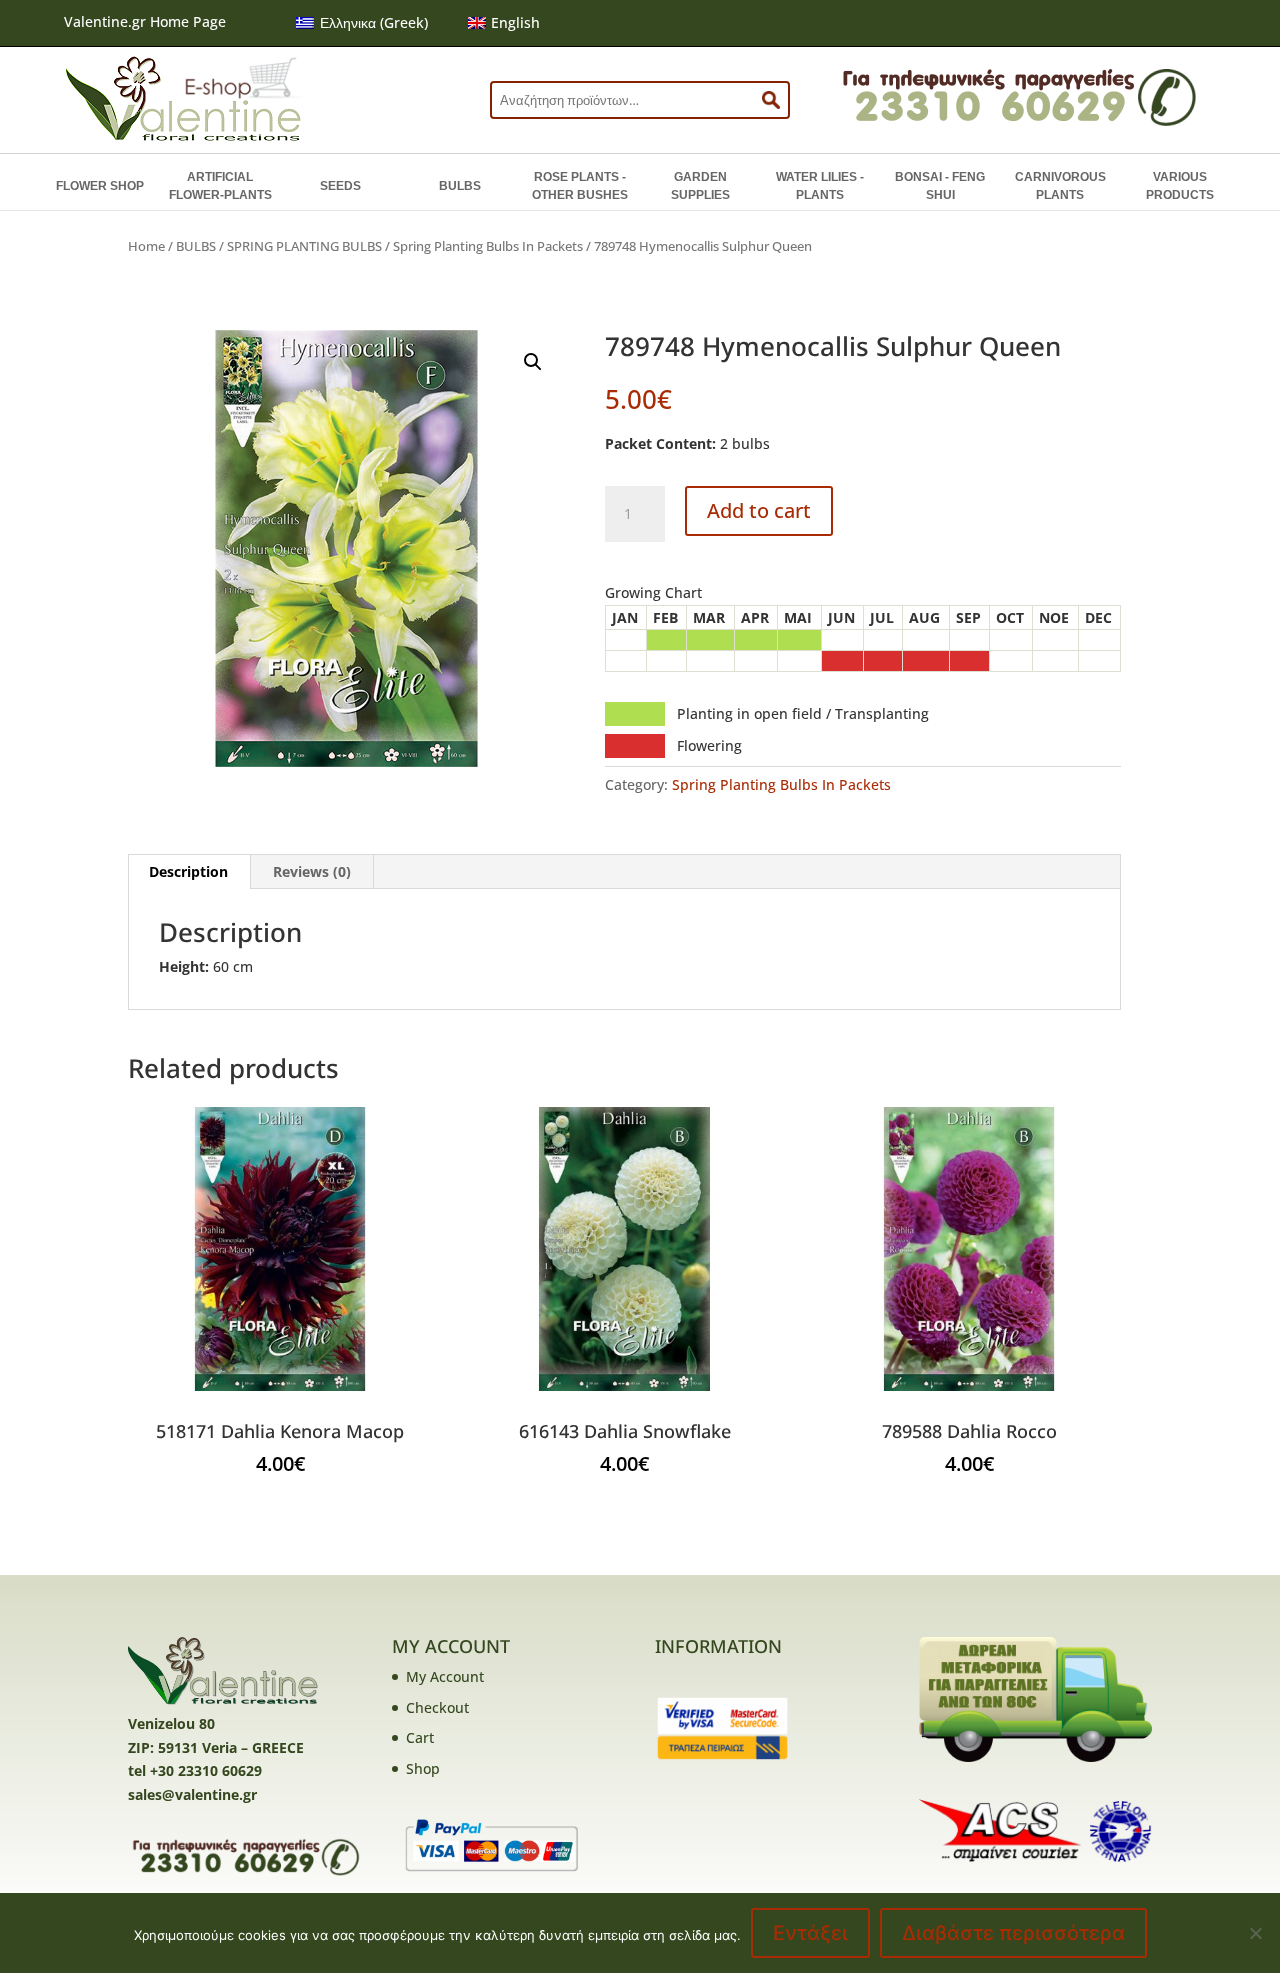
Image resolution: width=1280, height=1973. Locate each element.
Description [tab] (188, 871)
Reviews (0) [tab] (312, 871)
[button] (533, 362)
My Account (445, 1676)
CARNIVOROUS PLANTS (1060, 186)
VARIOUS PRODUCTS (1180, 186)
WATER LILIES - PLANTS (820, 186)
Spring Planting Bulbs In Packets (488, 246)
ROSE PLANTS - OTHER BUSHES (580, 186)
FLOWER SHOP (100, 186)
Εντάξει (810, 1933)
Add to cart (759, 510)
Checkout (437, 1707)
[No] (1255, 1933)
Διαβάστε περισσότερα (1013, 1933)
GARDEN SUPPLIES (700, 186)
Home (146, 246)
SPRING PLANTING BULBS (304, 246)
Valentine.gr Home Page (145, 21)
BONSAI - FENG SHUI (940, 186)
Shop (423, 1768)
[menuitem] (362, 23)
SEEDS (340, 186)
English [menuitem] (515, 22)
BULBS (460, 186)
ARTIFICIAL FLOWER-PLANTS (220, 186)
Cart (420, 1737)
